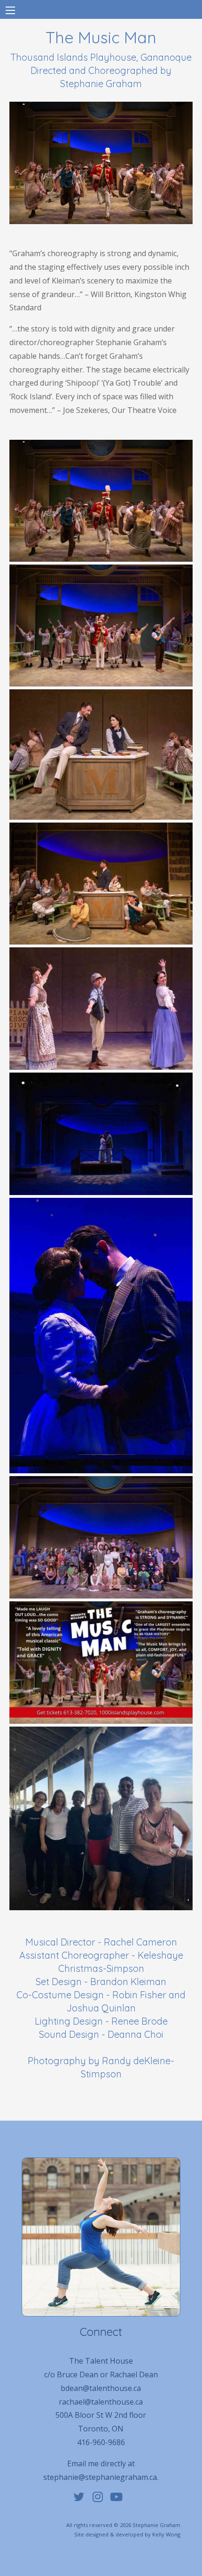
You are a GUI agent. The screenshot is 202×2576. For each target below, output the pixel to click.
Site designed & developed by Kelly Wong (127, 2534)
